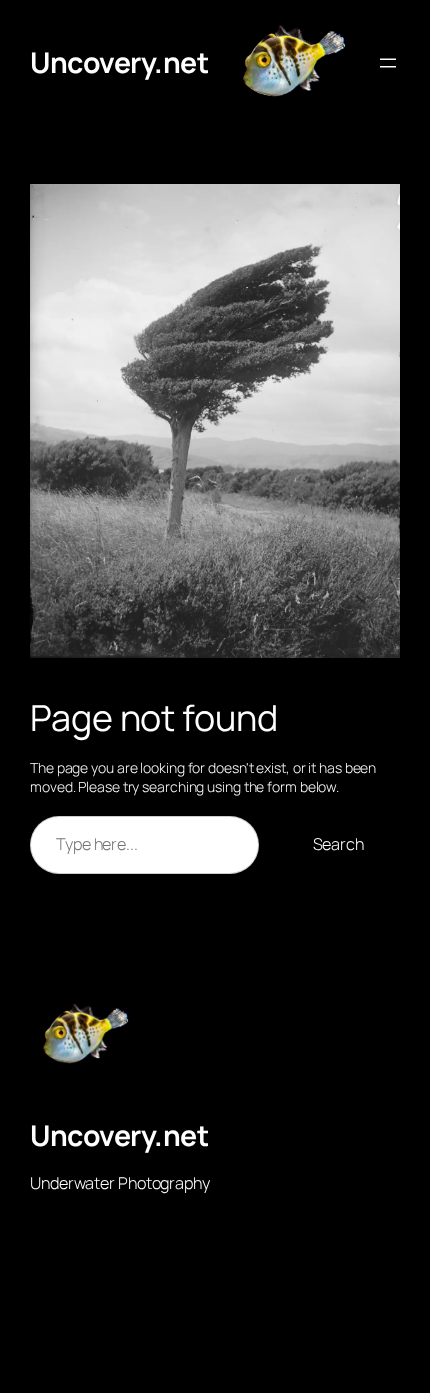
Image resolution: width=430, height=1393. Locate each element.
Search (338, 844)
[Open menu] (388, 63)
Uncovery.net (119, 62)
